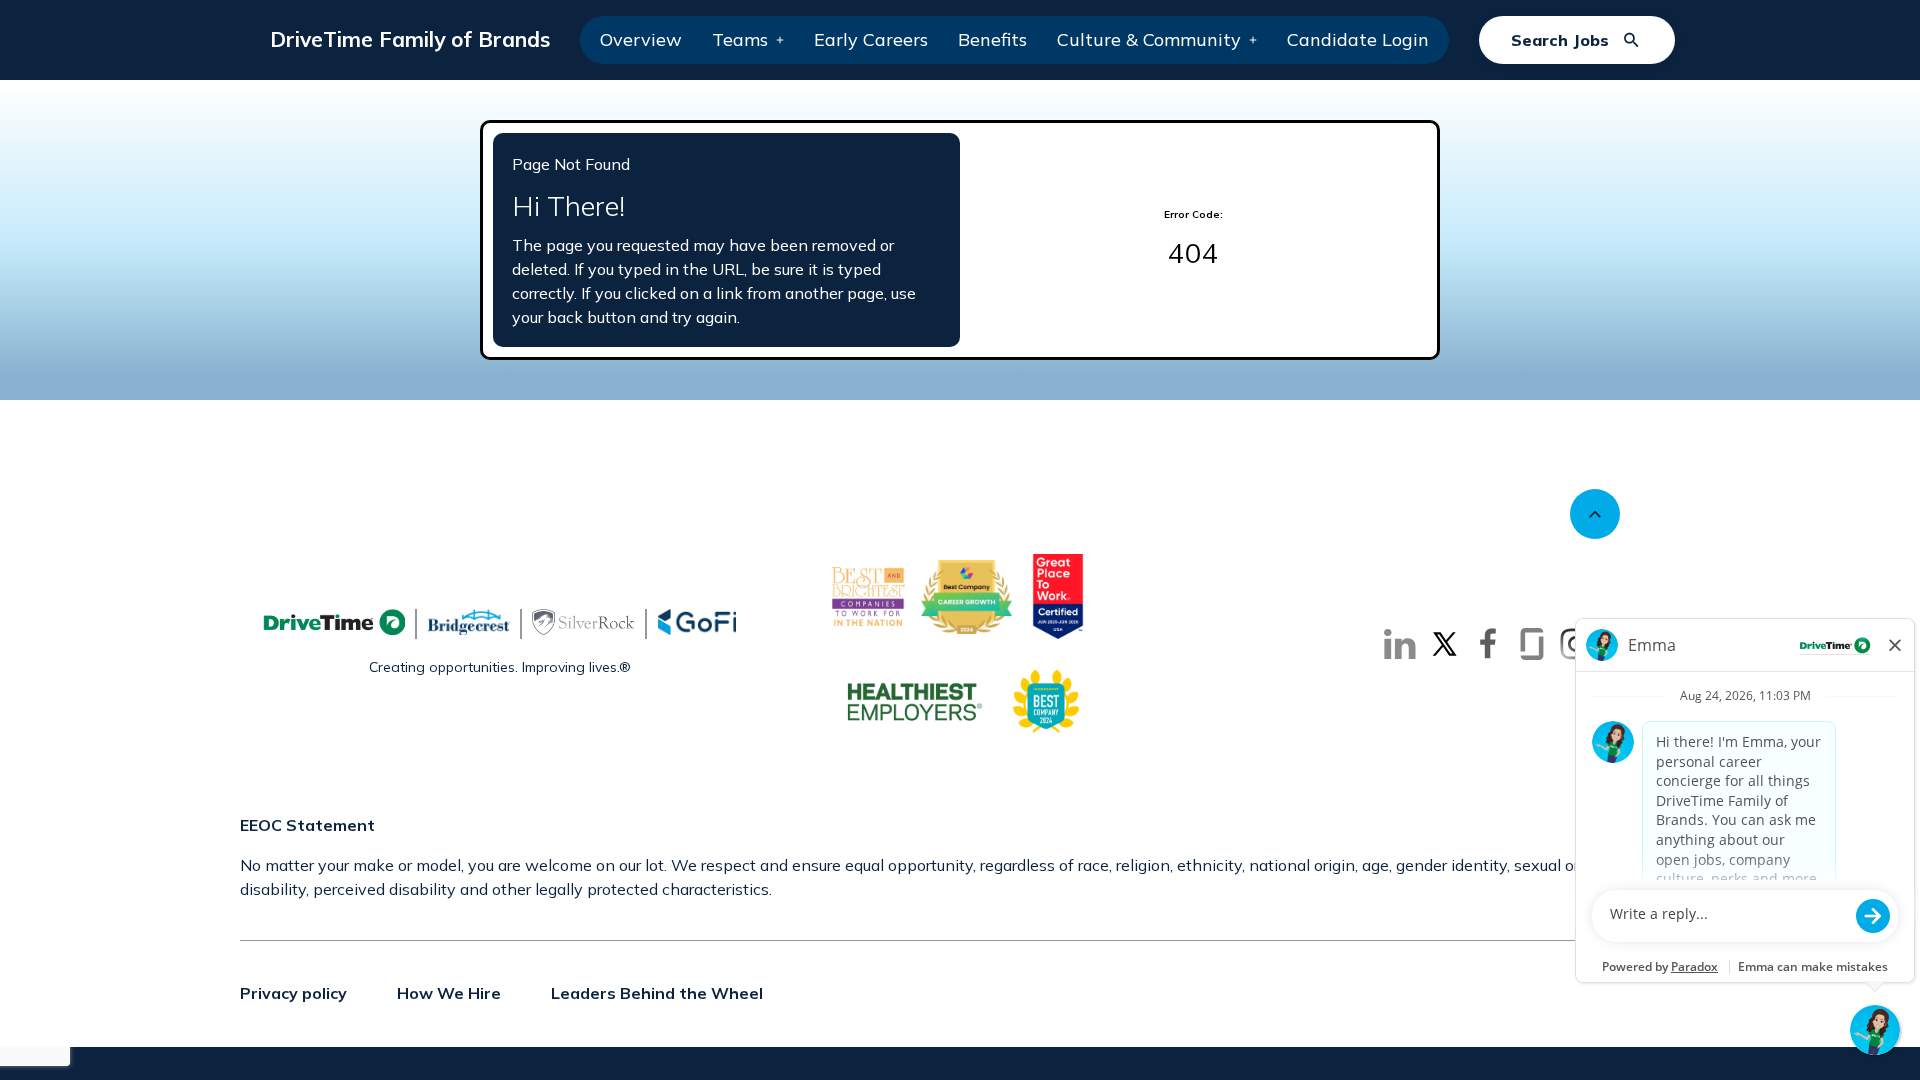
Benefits (992, 39)
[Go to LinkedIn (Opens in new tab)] (1400, 644)
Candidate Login (1358, 39)
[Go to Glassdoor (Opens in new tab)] (1532, 644)
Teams (740, 39)
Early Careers (871, 39)
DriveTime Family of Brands (410, 39)
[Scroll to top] (1595, 514)
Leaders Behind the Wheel (657, 993)
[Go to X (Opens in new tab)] (1444, 644)
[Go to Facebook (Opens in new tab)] (1488, 644)
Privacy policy (293, 993)
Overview (641, 39)
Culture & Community (1149, 39)
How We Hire (449, 993)
